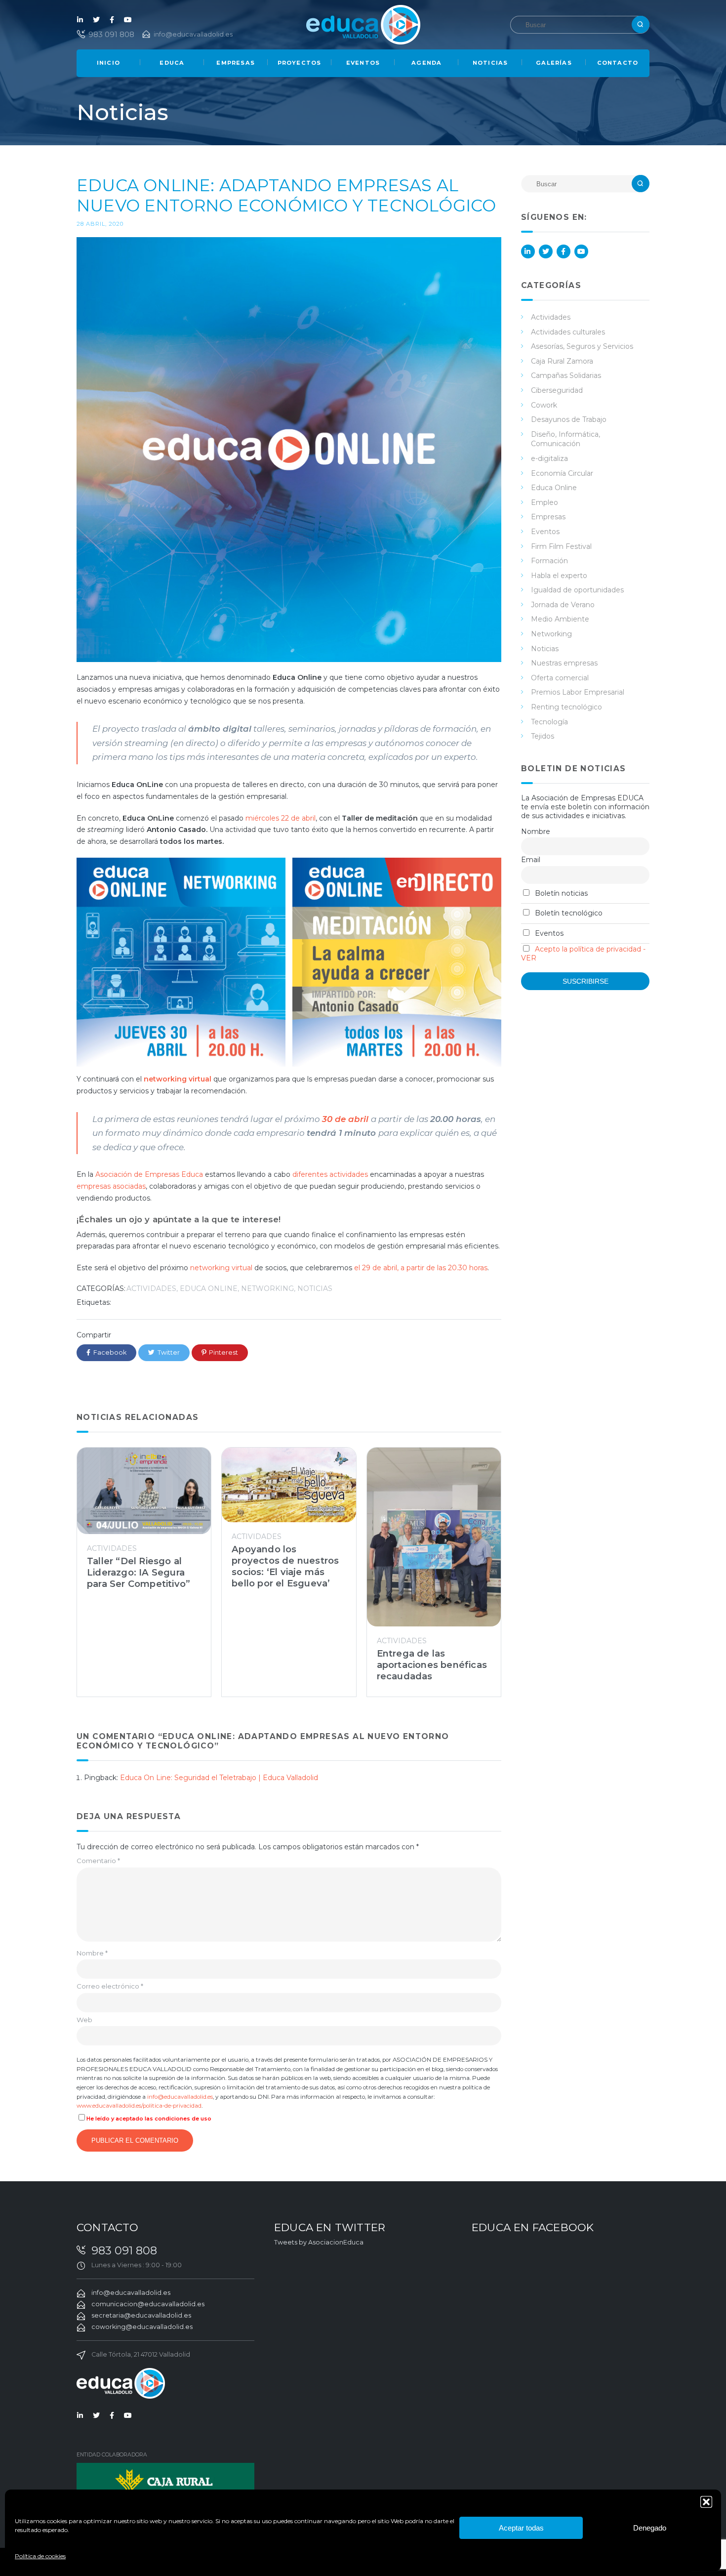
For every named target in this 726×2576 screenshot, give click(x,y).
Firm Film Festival (561, 546)
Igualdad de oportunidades (577, 590)
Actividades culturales (568, 332)
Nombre (92, 1953)
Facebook (112, 20)
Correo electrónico (110, 1986)
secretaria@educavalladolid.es (141, 2315)
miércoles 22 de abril (281, 818)
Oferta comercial (560, 678)
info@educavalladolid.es (193, 34)
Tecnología (549, 722)
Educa (172, 63)
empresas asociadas (111, 1186)
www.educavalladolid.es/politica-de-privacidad (139, 2106)
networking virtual (221, 1268)
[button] (706, 2502)
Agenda (426, 63)
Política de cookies (40, 2556)
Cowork (544, 405)
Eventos (363, 63)
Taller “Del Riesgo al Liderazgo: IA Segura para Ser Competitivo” (139, 1572)
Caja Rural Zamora (562, 361)
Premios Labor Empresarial (578, 692)
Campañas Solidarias (566, 375)
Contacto (618, 63)
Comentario (98, 1861)
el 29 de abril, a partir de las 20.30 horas (421, 1268)
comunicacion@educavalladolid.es (148, 2304)
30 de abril (345, 1119)
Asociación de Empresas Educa (149, 1174)
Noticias (490, 63)
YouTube (128, 20)
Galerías (554, 63)
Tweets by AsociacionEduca (319, 2242)
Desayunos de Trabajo (569, 419)
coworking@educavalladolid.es (142, 2327)
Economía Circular (562, 473)
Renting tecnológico (566, 707)
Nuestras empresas (564, 663)
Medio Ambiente (560, 619)
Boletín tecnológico (568, 913)
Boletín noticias (560, 893)
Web (84, 2020)
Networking (267, 1288)
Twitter (96, 20)
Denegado (650, 2528)
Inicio (108, 63)
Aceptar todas (521, 2528)
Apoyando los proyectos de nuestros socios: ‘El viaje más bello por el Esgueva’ (285, 1566)
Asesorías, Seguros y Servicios (582, 346)
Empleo (544, 502)
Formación (549, 561)
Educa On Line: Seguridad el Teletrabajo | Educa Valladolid (219, 1778)
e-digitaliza (549, 458)
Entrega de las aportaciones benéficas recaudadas (432, 1665)
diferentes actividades (330, 1174)
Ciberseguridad (557, 390)
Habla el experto (559, 576)
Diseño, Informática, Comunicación (565, 439)
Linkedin (81, 20)
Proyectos (300, 63)
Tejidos (543, 736)
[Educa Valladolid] (363, 24)
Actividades (151, 1288)
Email (531, 860)
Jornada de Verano (563, 605)
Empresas (236, 63)
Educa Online (209, 1288)
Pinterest (223, 1352)
